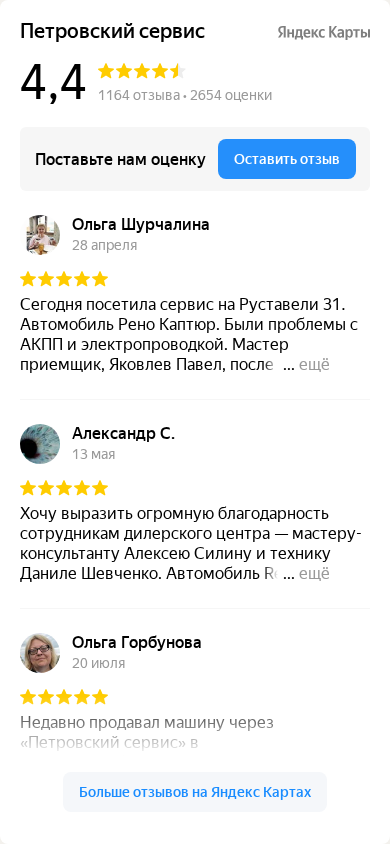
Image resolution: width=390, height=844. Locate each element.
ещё (314, 364)
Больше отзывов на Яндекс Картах (195, 792)
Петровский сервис (112, 31)
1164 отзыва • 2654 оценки (185, 95)
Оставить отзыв (287, 159)
